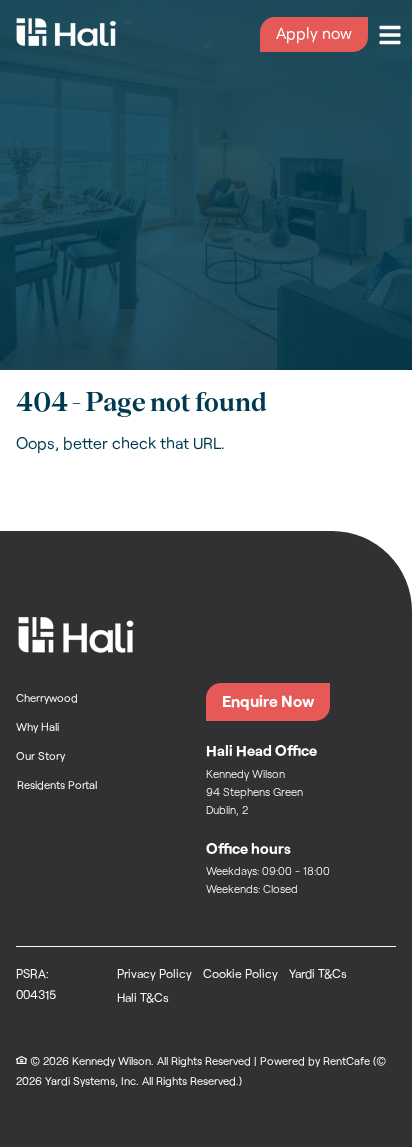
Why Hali (37, 726)
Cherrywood (47, 697)
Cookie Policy (240, 973)
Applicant (314, 34)
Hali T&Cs (143, 997)
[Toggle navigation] (390, 35)
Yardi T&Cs (318, 973)
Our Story (40, 755)
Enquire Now (268, 700)
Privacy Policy (154, 973)
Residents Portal (57, 784)
